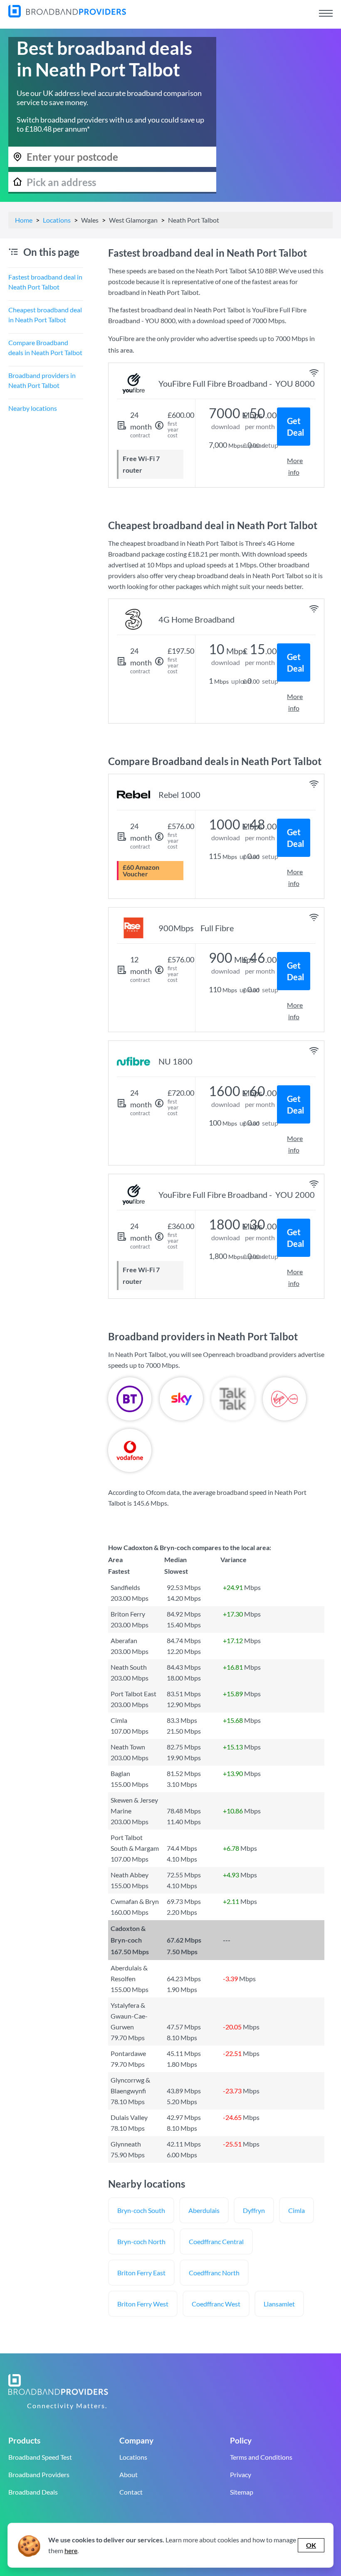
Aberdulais (204, 2210)
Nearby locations (33, 408)
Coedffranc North (214, 2273)
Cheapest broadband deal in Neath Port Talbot (45, 315)
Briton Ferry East (141, 2273)
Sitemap (242, 2492)
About (128, 2474)
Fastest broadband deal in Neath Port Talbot (45, 282)
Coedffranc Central (216, 2241)
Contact (131, 2492)
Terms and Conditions (261, 2457)
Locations (57, 220)
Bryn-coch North (141, 2241)
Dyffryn (254, 2210)
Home (24, 220)
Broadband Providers (39, 2474)
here (71, 2550)
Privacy (241, 2474)
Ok (311, 2545)
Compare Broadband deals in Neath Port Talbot (45, 347)
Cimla (297, 2210)
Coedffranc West (216, 2304)
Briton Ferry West (143, 2304)
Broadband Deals (33, 2492)
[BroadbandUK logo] (67, 15)
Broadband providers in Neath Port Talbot (42, 380)
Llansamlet (279, 2304)
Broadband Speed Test (40, 2457)
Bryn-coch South (141, 2210)
